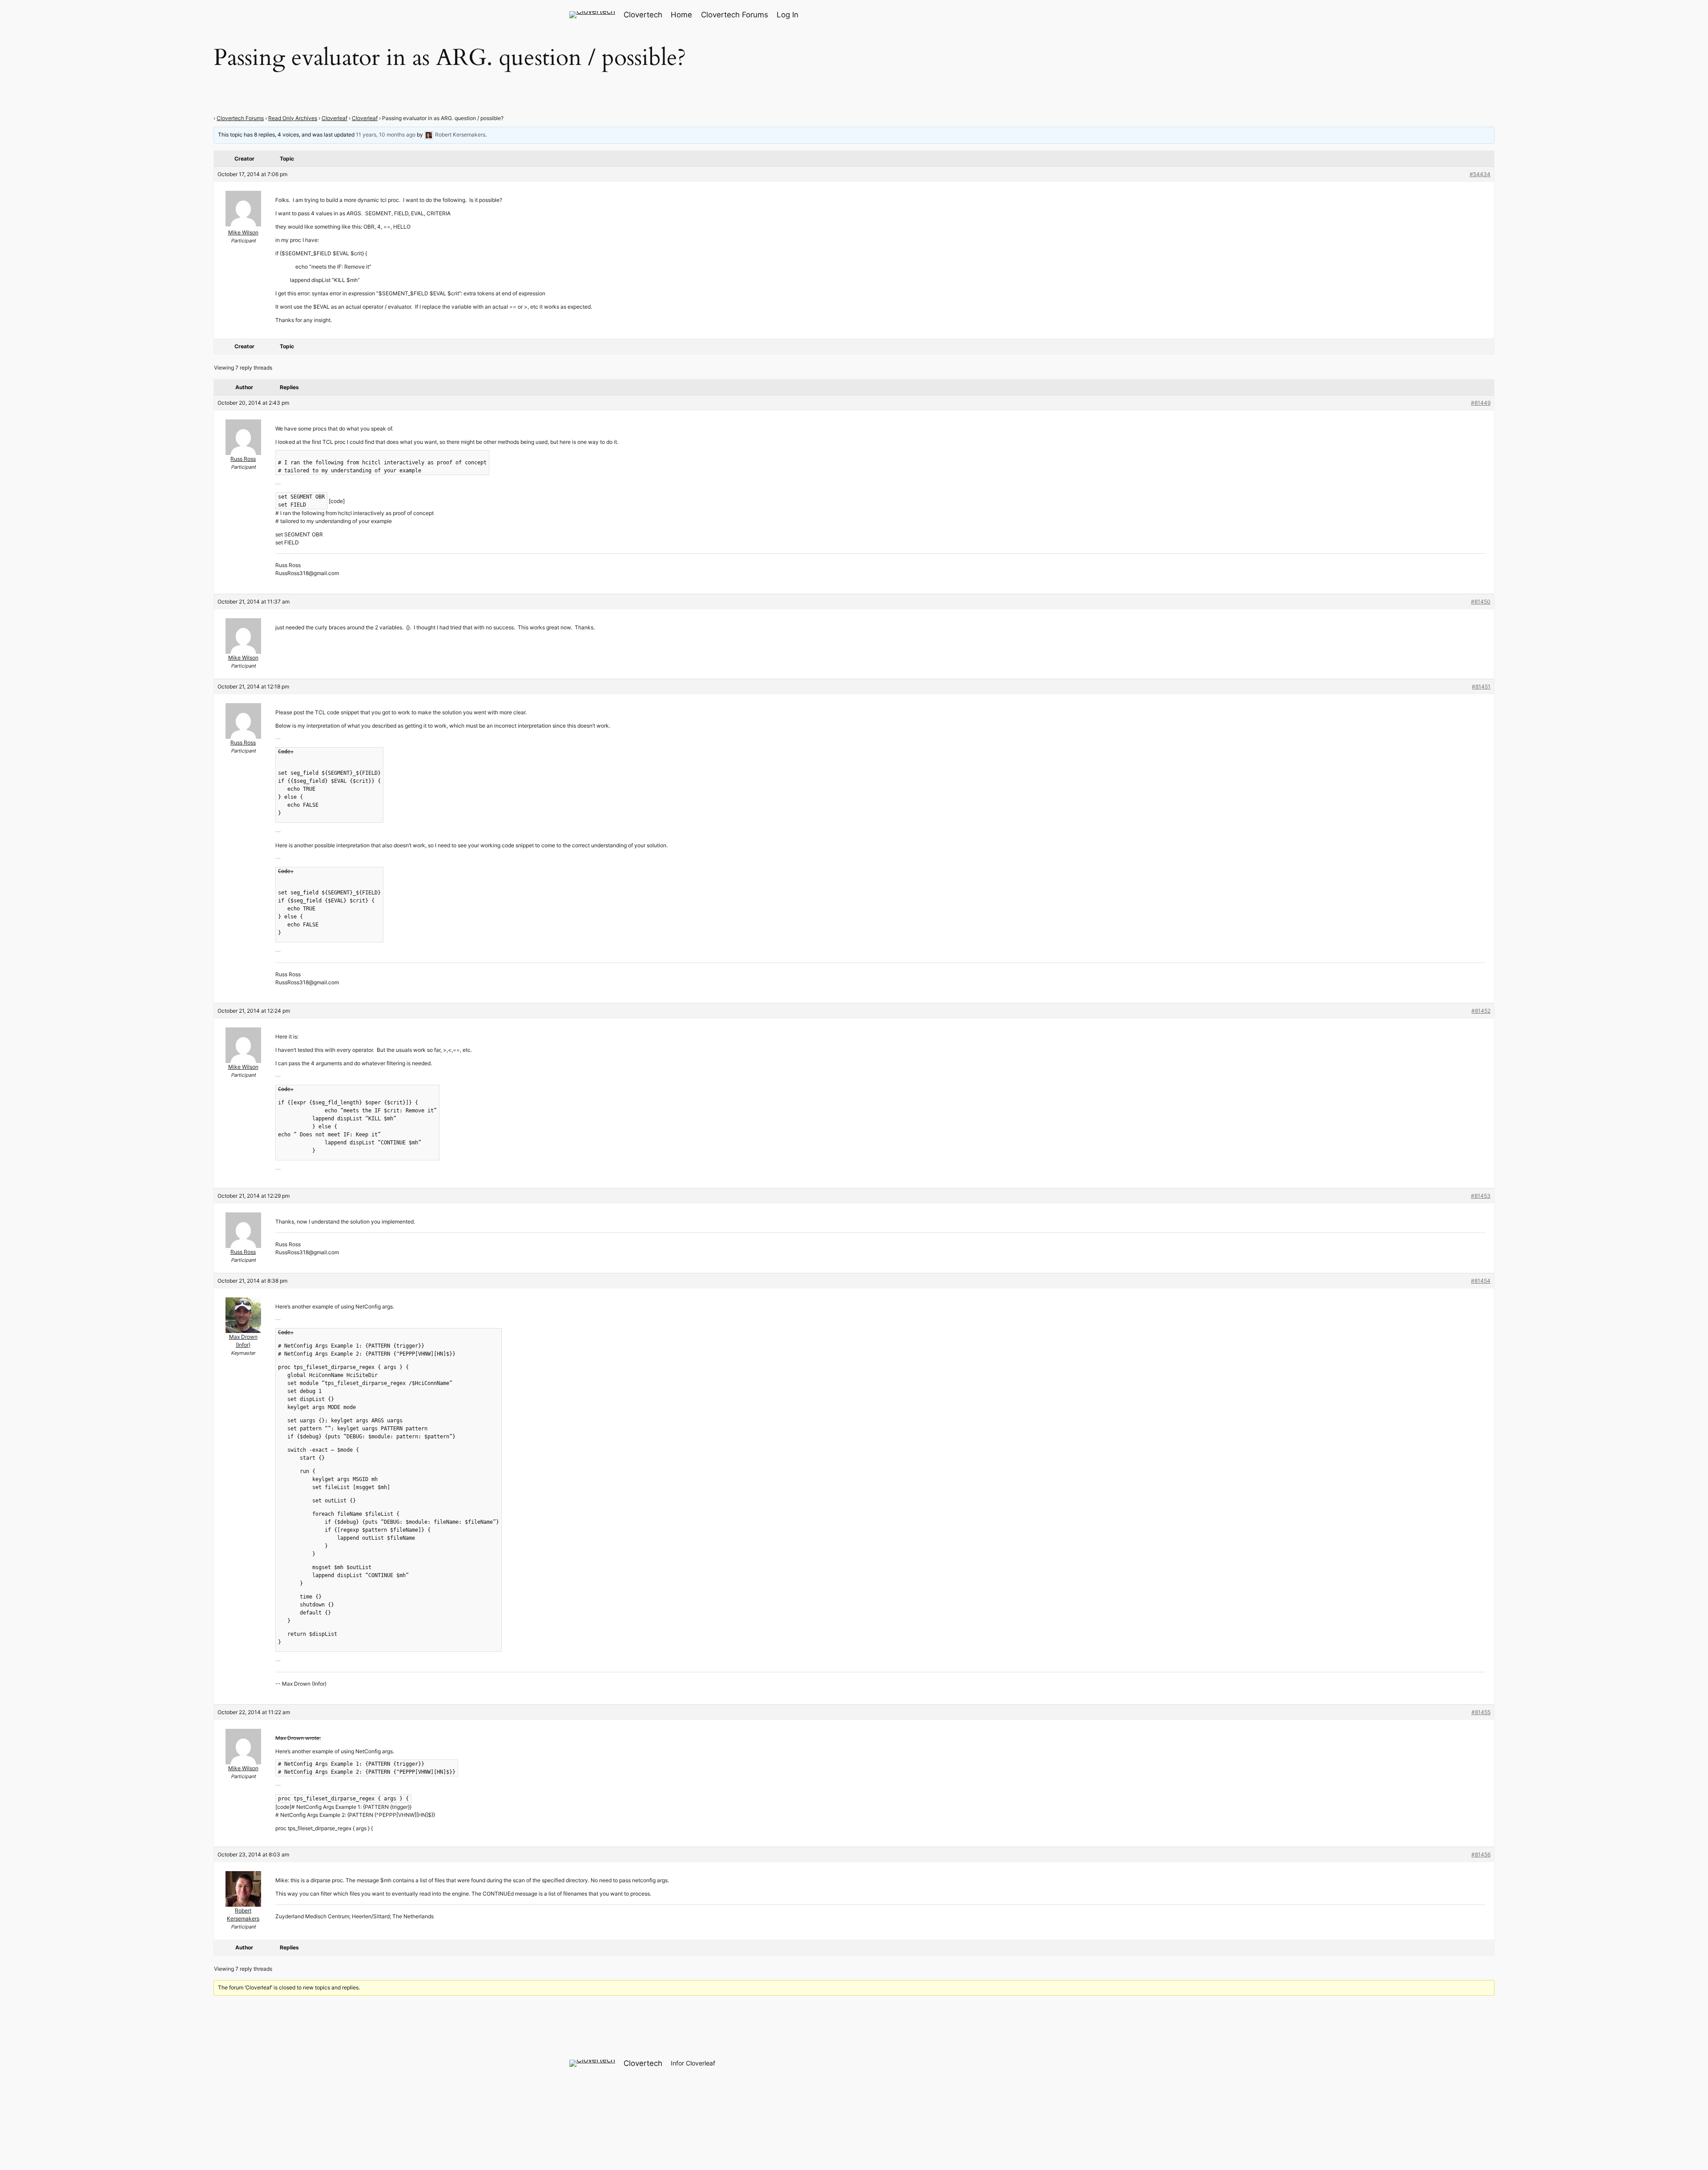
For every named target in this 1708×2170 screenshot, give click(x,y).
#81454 (1481, 1281)
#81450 (1481, 602)
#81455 (1481, 1712)
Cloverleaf (334, 118)
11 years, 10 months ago (386, 135)
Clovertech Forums (240, 118)
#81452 (1481, 1011)
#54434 (1480, 174)
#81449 (1481, 403)
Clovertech (643, 15)
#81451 (1481, 686)
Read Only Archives (293, 118)
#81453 (1481, 1196)
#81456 (1481, 1854)
